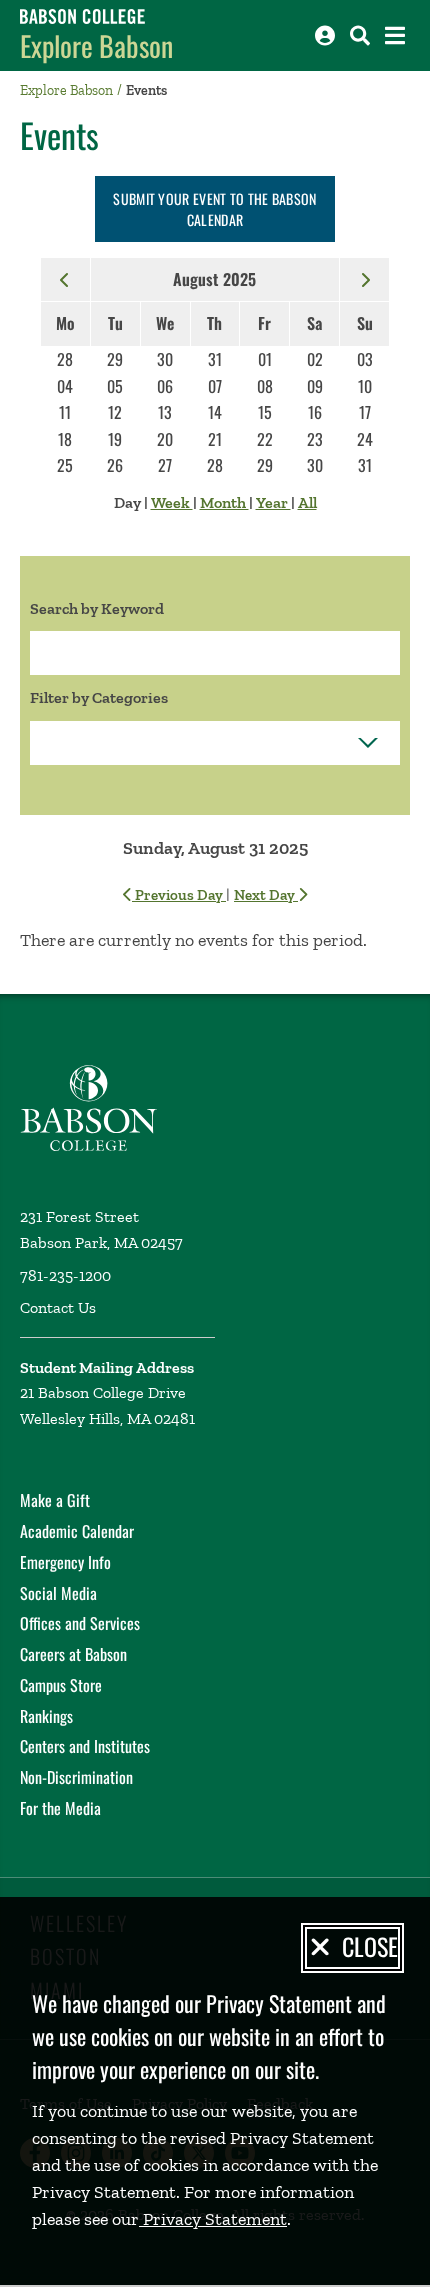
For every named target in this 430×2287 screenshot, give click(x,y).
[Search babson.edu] (360, 35)
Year (273, 502)
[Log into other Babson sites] (325, 35)
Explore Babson (96, 45)
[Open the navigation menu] (395, 35)
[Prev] (65, 279)
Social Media (58, 1593)
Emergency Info (65, 1562)
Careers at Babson (73, 1654)
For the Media (60, 1808)
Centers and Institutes (85, 1746)
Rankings (46, 1716)
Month (224, 502)
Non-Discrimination (76, 1777)
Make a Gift (55, 1500)
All (307, 502)
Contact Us (58, 1307)
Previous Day (179, 895)
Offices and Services (80, 1623)
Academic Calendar (77, 1531)
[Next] (365, 279)
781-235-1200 (65, 1275)
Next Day (266, 895)
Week (172, 502)
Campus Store (61, 1685)
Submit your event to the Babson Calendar (214, 209)
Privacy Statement (213, 2219)
